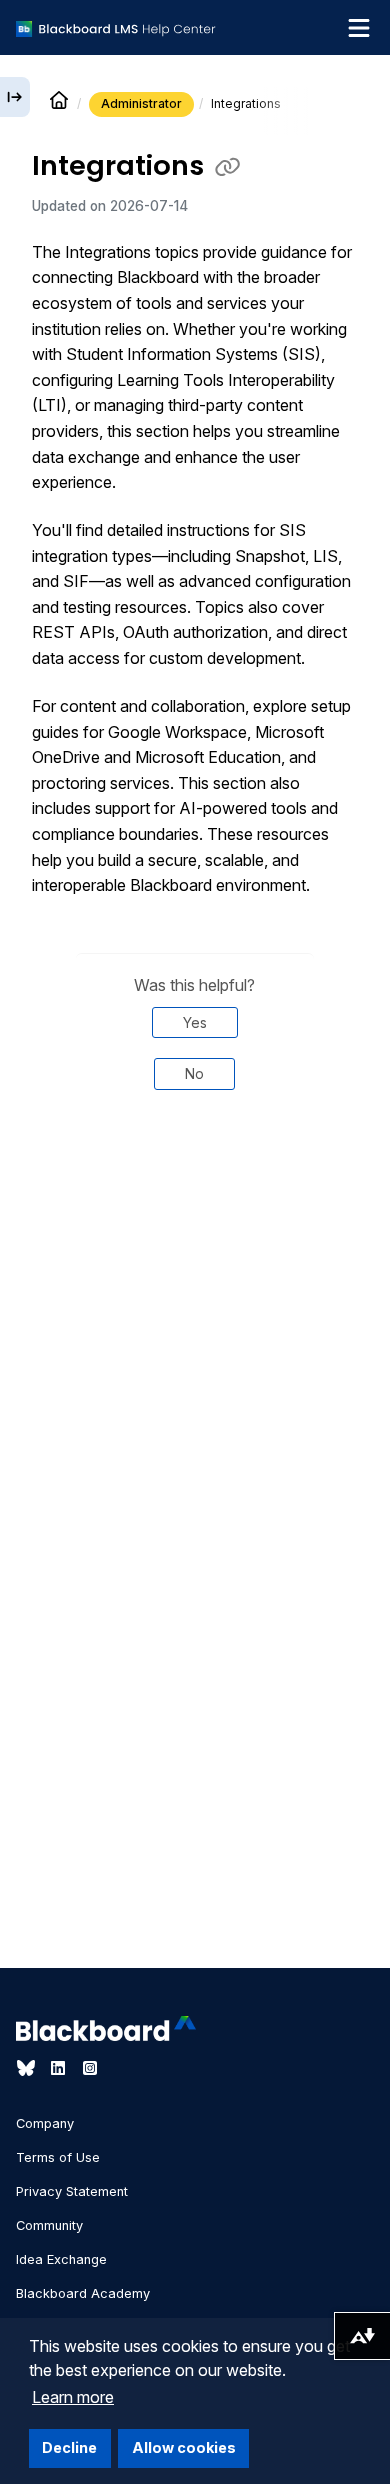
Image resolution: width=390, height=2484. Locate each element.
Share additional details (195, 1173)
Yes (195, 1022)
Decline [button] (69, 2447)
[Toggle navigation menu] (359, 28)
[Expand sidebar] (15, 97)
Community (49, 2225)
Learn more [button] (73, 2397)
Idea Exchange (61, 2259)
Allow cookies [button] (184, 2447)
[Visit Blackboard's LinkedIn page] (60, 2068)
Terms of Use (58, 2157)
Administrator (141, 103)
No (194, 1073)
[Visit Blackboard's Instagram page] (90, 2068)
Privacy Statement (72, 2191)
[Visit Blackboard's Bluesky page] (28, 2068)
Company (45, 2123)
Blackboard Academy (83, 2293)
